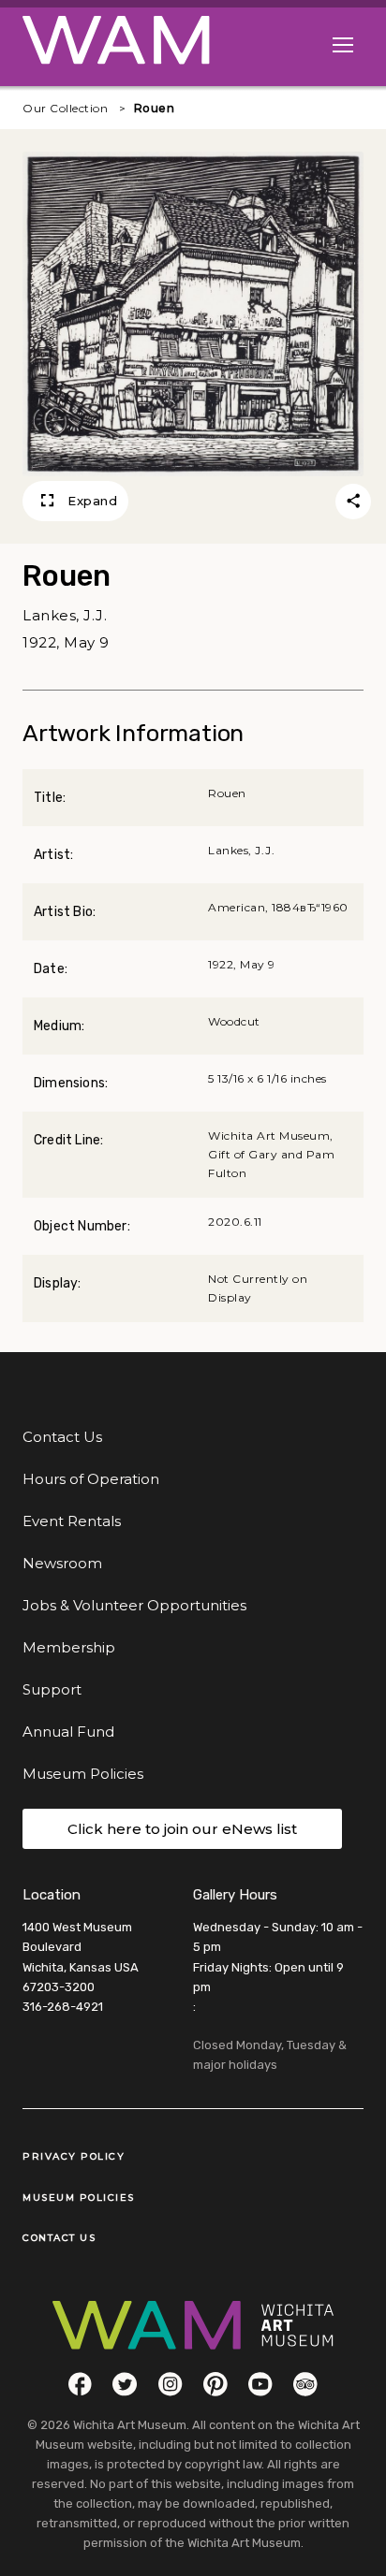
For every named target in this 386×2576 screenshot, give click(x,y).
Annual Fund (68, 1732)
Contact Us (62, 1437)
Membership (69, 1647)
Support (52, 1689)
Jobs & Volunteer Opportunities (134, 1605)
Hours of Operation (91, 1479)
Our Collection (65, 108)
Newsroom (62, 1563)
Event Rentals (72, 1521)
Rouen (155, 108)
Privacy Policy (74, 2156)
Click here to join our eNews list (182, 1829)
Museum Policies (83, 1774)
